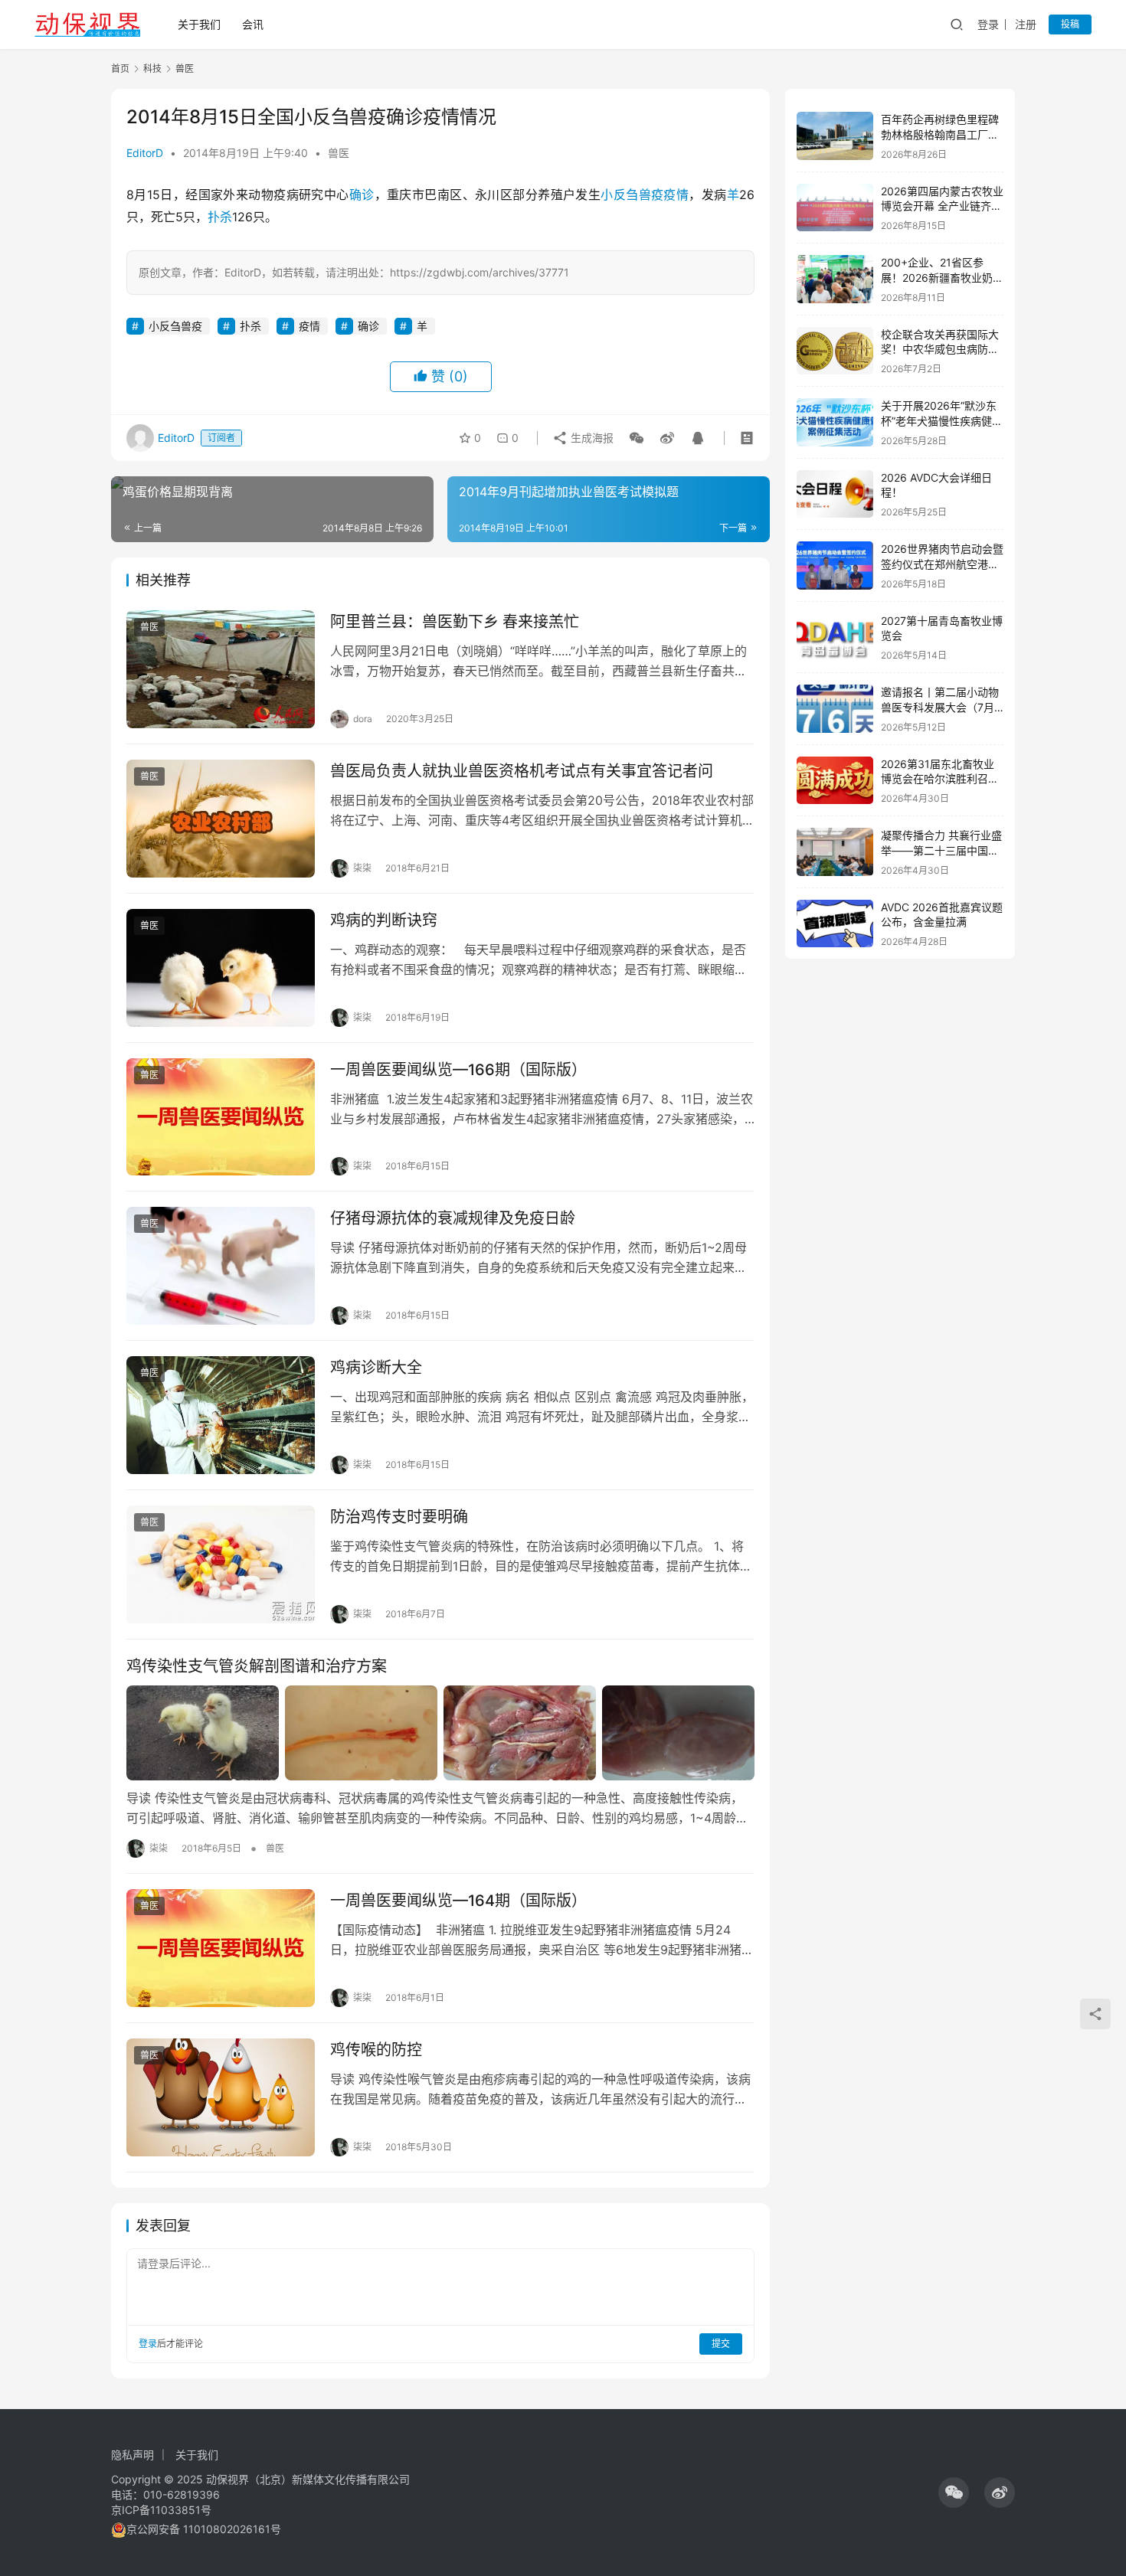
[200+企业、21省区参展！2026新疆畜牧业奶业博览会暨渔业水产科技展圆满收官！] (835, 279)
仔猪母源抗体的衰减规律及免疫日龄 (453, 1218)
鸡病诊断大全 (376, 1368)
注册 (1026, 24)
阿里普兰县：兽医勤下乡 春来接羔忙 (455, 622)
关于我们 (199, 24)
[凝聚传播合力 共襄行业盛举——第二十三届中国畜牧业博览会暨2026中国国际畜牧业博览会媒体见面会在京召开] (835, 852)
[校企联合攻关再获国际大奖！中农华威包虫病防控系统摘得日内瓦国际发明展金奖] (835, 351)
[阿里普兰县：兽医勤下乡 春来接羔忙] (221, 669)
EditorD (145, 153)
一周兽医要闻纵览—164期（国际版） (458, 1901)
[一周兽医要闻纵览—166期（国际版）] (221, 1117)
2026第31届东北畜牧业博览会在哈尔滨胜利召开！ (938, 779)
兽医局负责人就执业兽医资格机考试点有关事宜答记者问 (522, 771)
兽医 (339, 153)
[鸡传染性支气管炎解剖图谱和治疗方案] (440, 1733)
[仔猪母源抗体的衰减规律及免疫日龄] (221, 1266)
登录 (988, 24)
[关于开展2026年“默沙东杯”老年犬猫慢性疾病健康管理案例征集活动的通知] (835, 422)
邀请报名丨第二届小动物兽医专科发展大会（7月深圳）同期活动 (940, 707)
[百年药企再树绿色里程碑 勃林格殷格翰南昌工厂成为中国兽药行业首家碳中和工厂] (835, 136)
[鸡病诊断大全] (221, 1415)
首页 (120, 69)
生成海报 (591, 438)
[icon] (954, 2493)
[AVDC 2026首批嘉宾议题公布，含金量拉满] (835, 924)
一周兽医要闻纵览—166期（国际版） (458, 1070)
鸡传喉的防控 (376, 2050)
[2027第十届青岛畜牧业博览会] (835, 637)
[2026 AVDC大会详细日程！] (835, 494)
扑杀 (220, 217)
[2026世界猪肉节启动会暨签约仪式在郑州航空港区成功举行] (835, 566)
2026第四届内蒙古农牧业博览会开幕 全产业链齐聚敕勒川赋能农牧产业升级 (942, 206)
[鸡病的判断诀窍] (221, 968)
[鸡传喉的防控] (221, 2097)
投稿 (1070, 24)
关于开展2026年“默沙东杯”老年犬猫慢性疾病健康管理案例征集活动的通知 (942, 420)
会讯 (253, 24)
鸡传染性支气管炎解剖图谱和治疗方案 (257, 1666)
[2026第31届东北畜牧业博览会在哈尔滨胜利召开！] (835, 781)
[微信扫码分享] (637, 438)
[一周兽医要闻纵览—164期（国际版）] (221, 1948)
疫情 (676, 195)
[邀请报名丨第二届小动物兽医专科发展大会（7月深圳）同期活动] (835, 709)
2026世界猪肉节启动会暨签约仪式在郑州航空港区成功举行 (942, 564)
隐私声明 (133, 2455)
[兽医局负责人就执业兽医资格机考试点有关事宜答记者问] (221, 819)
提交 (721, 2344)
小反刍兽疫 (632, 195)
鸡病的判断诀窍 (384, 920)
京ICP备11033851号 (161, 2510)
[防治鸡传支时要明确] (221, 1564)
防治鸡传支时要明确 (399, 1517)
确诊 (362, 195)
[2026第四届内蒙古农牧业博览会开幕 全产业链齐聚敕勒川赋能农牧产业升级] (835, 208)
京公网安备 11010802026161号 (204, 2529)
